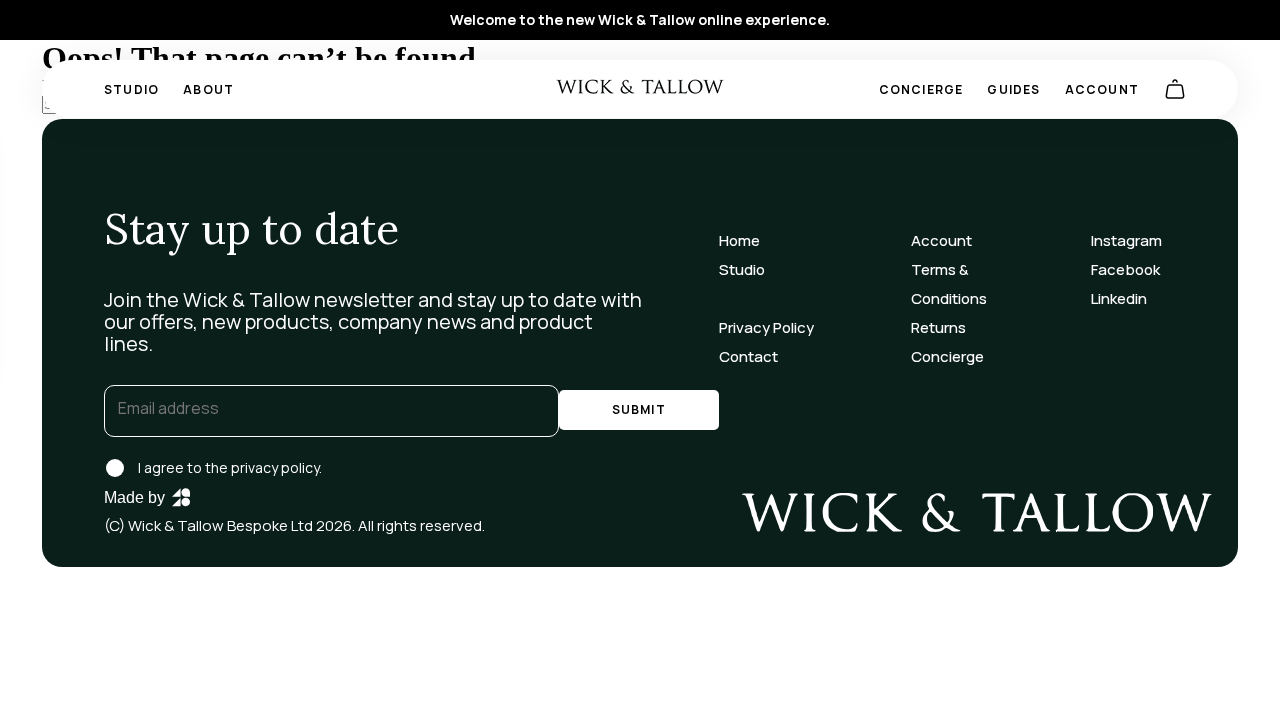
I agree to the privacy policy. (230, 467)
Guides (1013, 89)
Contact (748, 356)
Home (739, 240)
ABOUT (208, 89)
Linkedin (1119, 298)
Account (1102, 89)
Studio (131, 89)
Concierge (921, 89)
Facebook (1125, 269)
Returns (938, 327)
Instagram (1126, 240)
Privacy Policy (766, 327)
